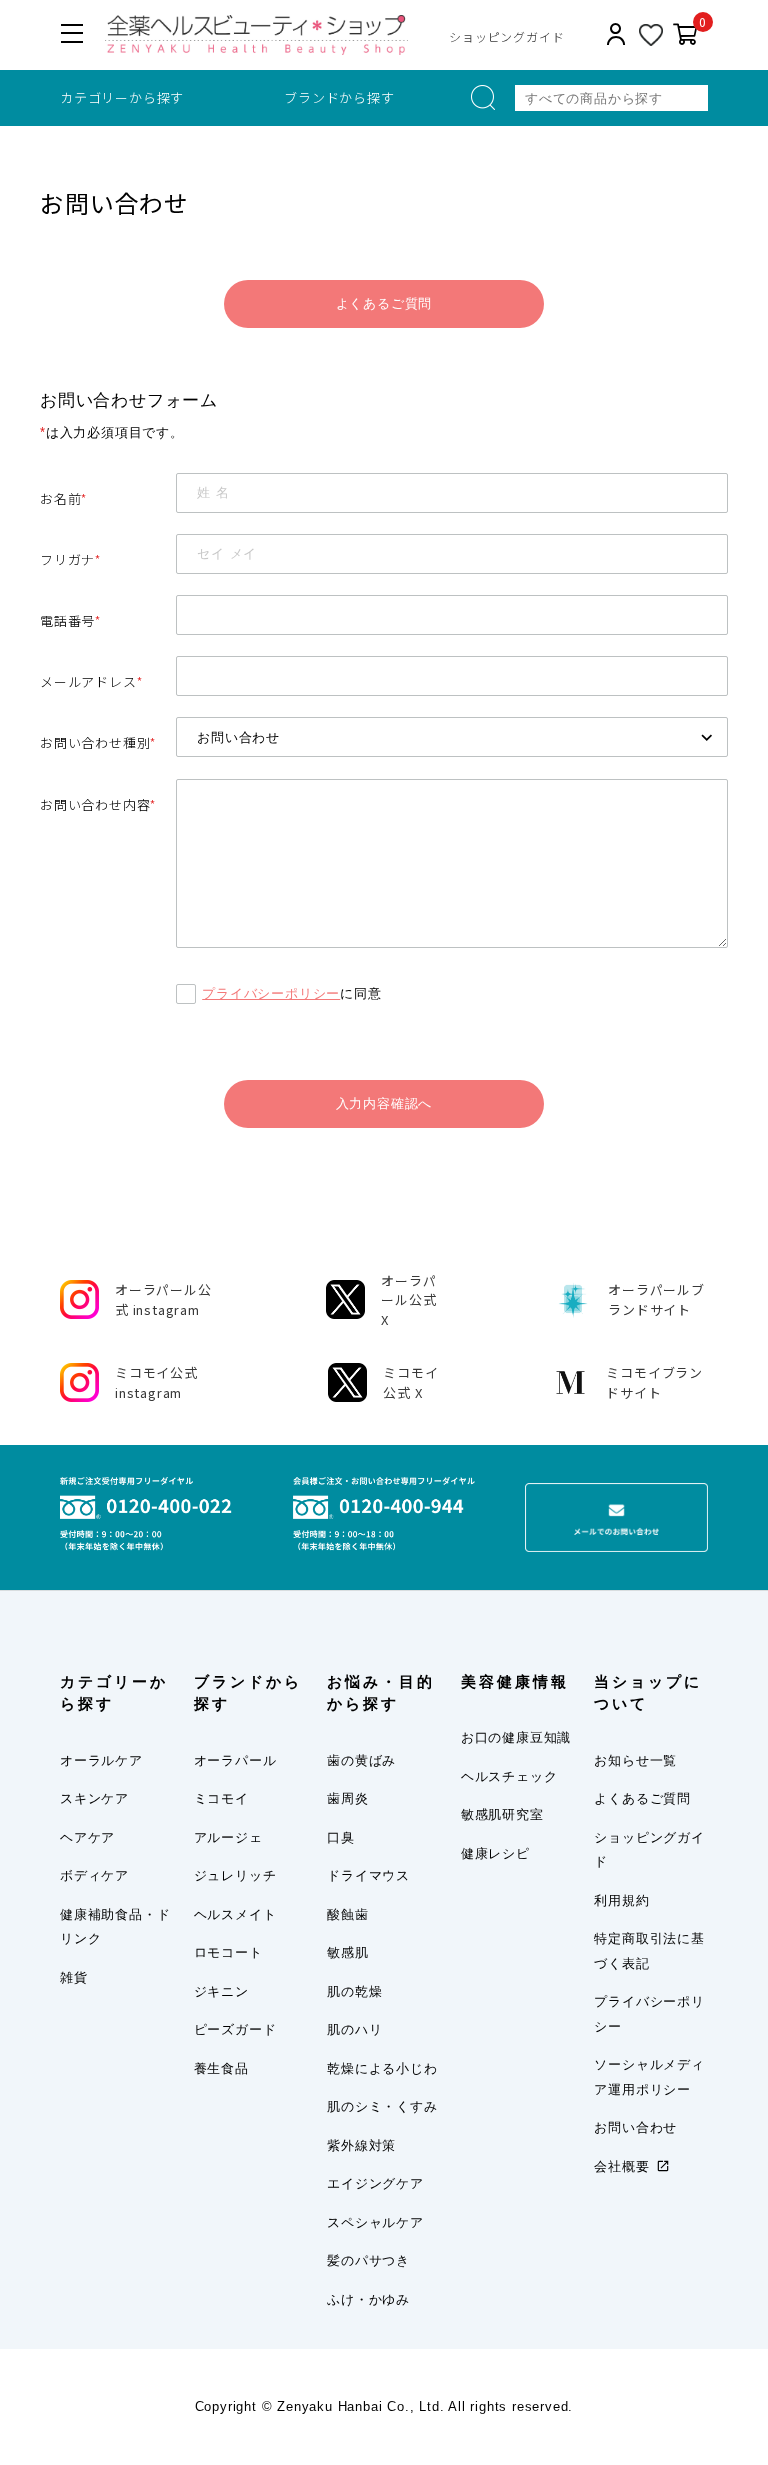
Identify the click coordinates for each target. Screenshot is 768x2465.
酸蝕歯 (347, 1914)
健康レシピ (495, 1853)
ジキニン (221, 1991)
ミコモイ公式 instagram (156, 1382)
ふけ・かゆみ (368, 2299)
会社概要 (621, 2166)
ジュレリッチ (235, 1875)
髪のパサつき (368, 2260)
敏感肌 (347, 1952)
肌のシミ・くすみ (382, 2106)
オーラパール (235, 1760)
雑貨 (74, 1977)
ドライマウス (368, 1875)
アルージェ (228, 1837)
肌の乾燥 (354, 1991)
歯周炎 (347, 1798)
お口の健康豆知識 (516, 1737)
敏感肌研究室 (502, 1814)
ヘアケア (87, 1837)
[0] (685, 35)
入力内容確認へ (384, 1103)
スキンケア (94, 1798)
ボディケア (94, 1875)
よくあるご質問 (384, 303)
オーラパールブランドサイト (656, 1299)
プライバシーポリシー (271, 993)
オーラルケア (101, 1760)
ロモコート (228, 1952)
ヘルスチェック (509, 1776)
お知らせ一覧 (635, 1760)
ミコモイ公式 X (410, 1382)
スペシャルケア (375, 2222)
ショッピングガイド (506, 36)
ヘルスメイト (235, 1914)
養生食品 (221, 2068)
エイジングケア (375, 2183)
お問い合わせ (635, 2127)
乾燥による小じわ (382, 2068)
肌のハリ (354, 2029)
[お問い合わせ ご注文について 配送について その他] (452, 737)
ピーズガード (235, 2029)
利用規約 (621, 1900)
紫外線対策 (361, 2145)
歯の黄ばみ (361, 1760)
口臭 (341, 1837)
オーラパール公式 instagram (163, 1299)
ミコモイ (221, 1798)
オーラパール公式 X (408, 1300)
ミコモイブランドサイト (654, 1382)
